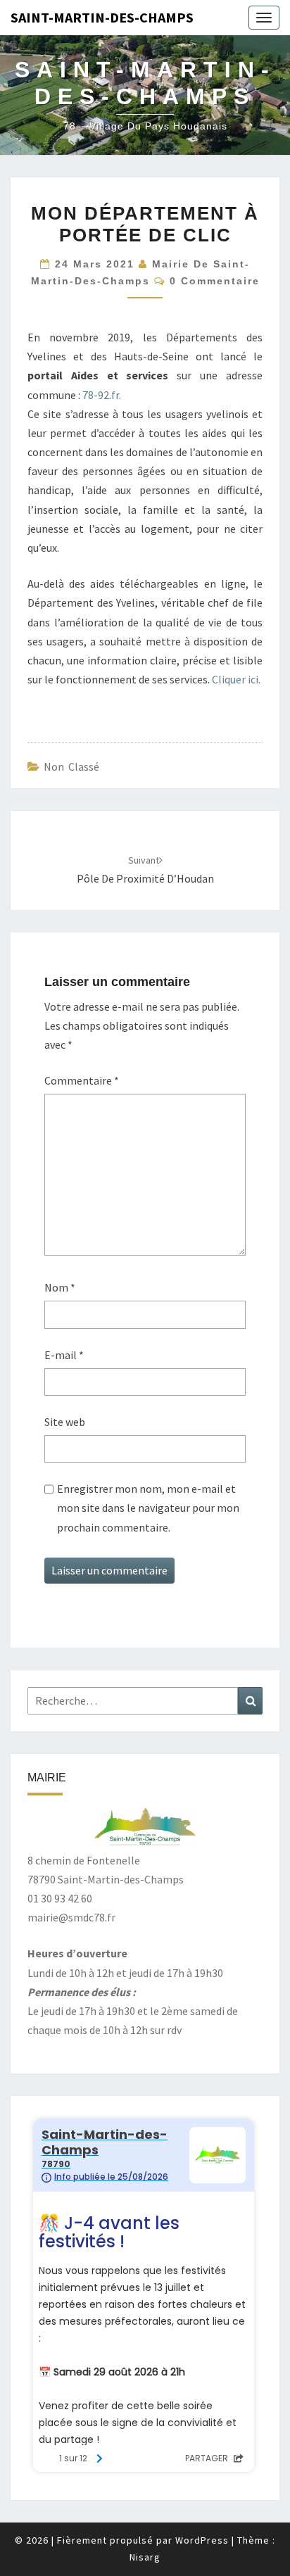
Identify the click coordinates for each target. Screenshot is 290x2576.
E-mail (64, 1355)
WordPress (202, 2540)
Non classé (71, 766)
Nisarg (145, 2557)
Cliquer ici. (236, 679)
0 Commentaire (215, 281)
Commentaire (82, 1080)
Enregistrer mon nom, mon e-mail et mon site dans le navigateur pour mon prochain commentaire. (148, 1508)
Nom (60, 1287)
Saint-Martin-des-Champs (102, 17)
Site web (65, 1422)
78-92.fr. (102, 395)
